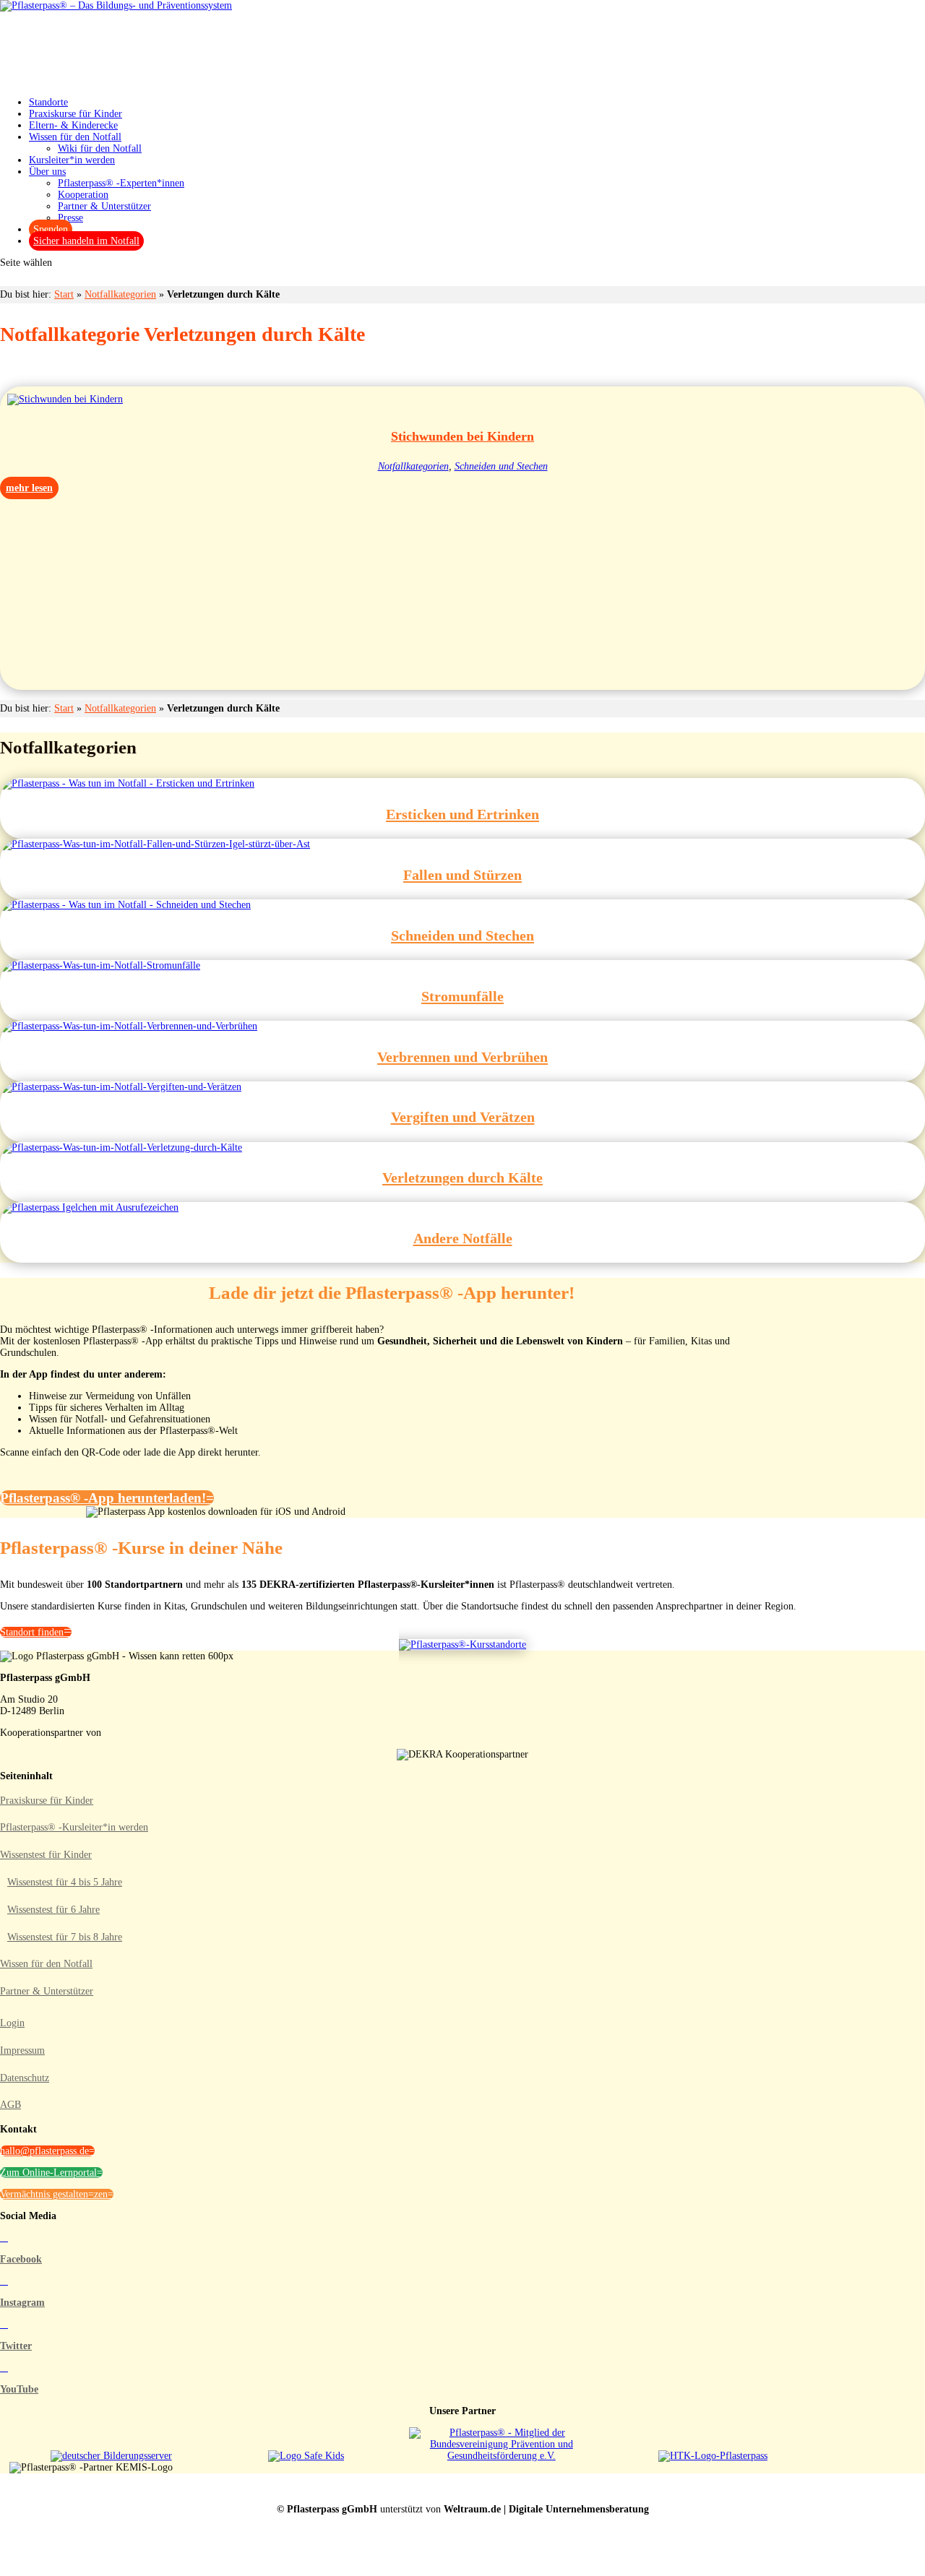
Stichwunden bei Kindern (462, 436)
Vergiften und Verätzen (463, 1117)
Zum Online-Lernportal (48, 2173)
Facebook (21, 2259)
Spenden (51, 229)
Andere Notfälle (463, 1238)
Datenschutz (25, 2078)
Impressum (22, 2050)
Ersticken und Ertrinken (462, 814)
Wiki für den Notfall (100, 148)
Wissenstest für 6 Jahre (53, 1910)
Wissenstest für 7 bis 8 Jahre (65, 1937)
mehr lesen (29, 488)
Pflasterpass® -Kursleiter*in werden (74, 1827)
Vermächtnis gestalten (44, 2194)
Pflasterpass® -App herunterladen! (103, 1498)
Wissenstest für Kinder (46, 1855)
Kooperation (83, 195)
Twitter (16, 2346)
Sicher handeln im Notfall (86, 241)
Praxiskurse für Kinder (47, 1801)
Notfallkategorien (120, 294)
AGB (10, 2105)
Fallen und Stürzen (462, 875)
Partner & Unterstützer (104, 206)
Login (12, 2023)
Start (64, 294)
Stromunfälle (462, 996)
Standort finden (32, 1632)
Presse (70, 218)
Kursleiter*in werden (72, 160)
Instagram (22, 2303)
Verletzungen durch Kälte (462, 1177)
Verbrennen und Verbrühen (462, 1057)
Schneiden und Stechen (501, 466)
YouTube (19, 2389)
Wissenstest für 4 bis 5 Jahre (65, 1882)
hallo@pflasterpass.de (44, 2151)
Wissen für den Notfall (46, 1964)
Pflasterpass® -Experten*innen (121, 183)
